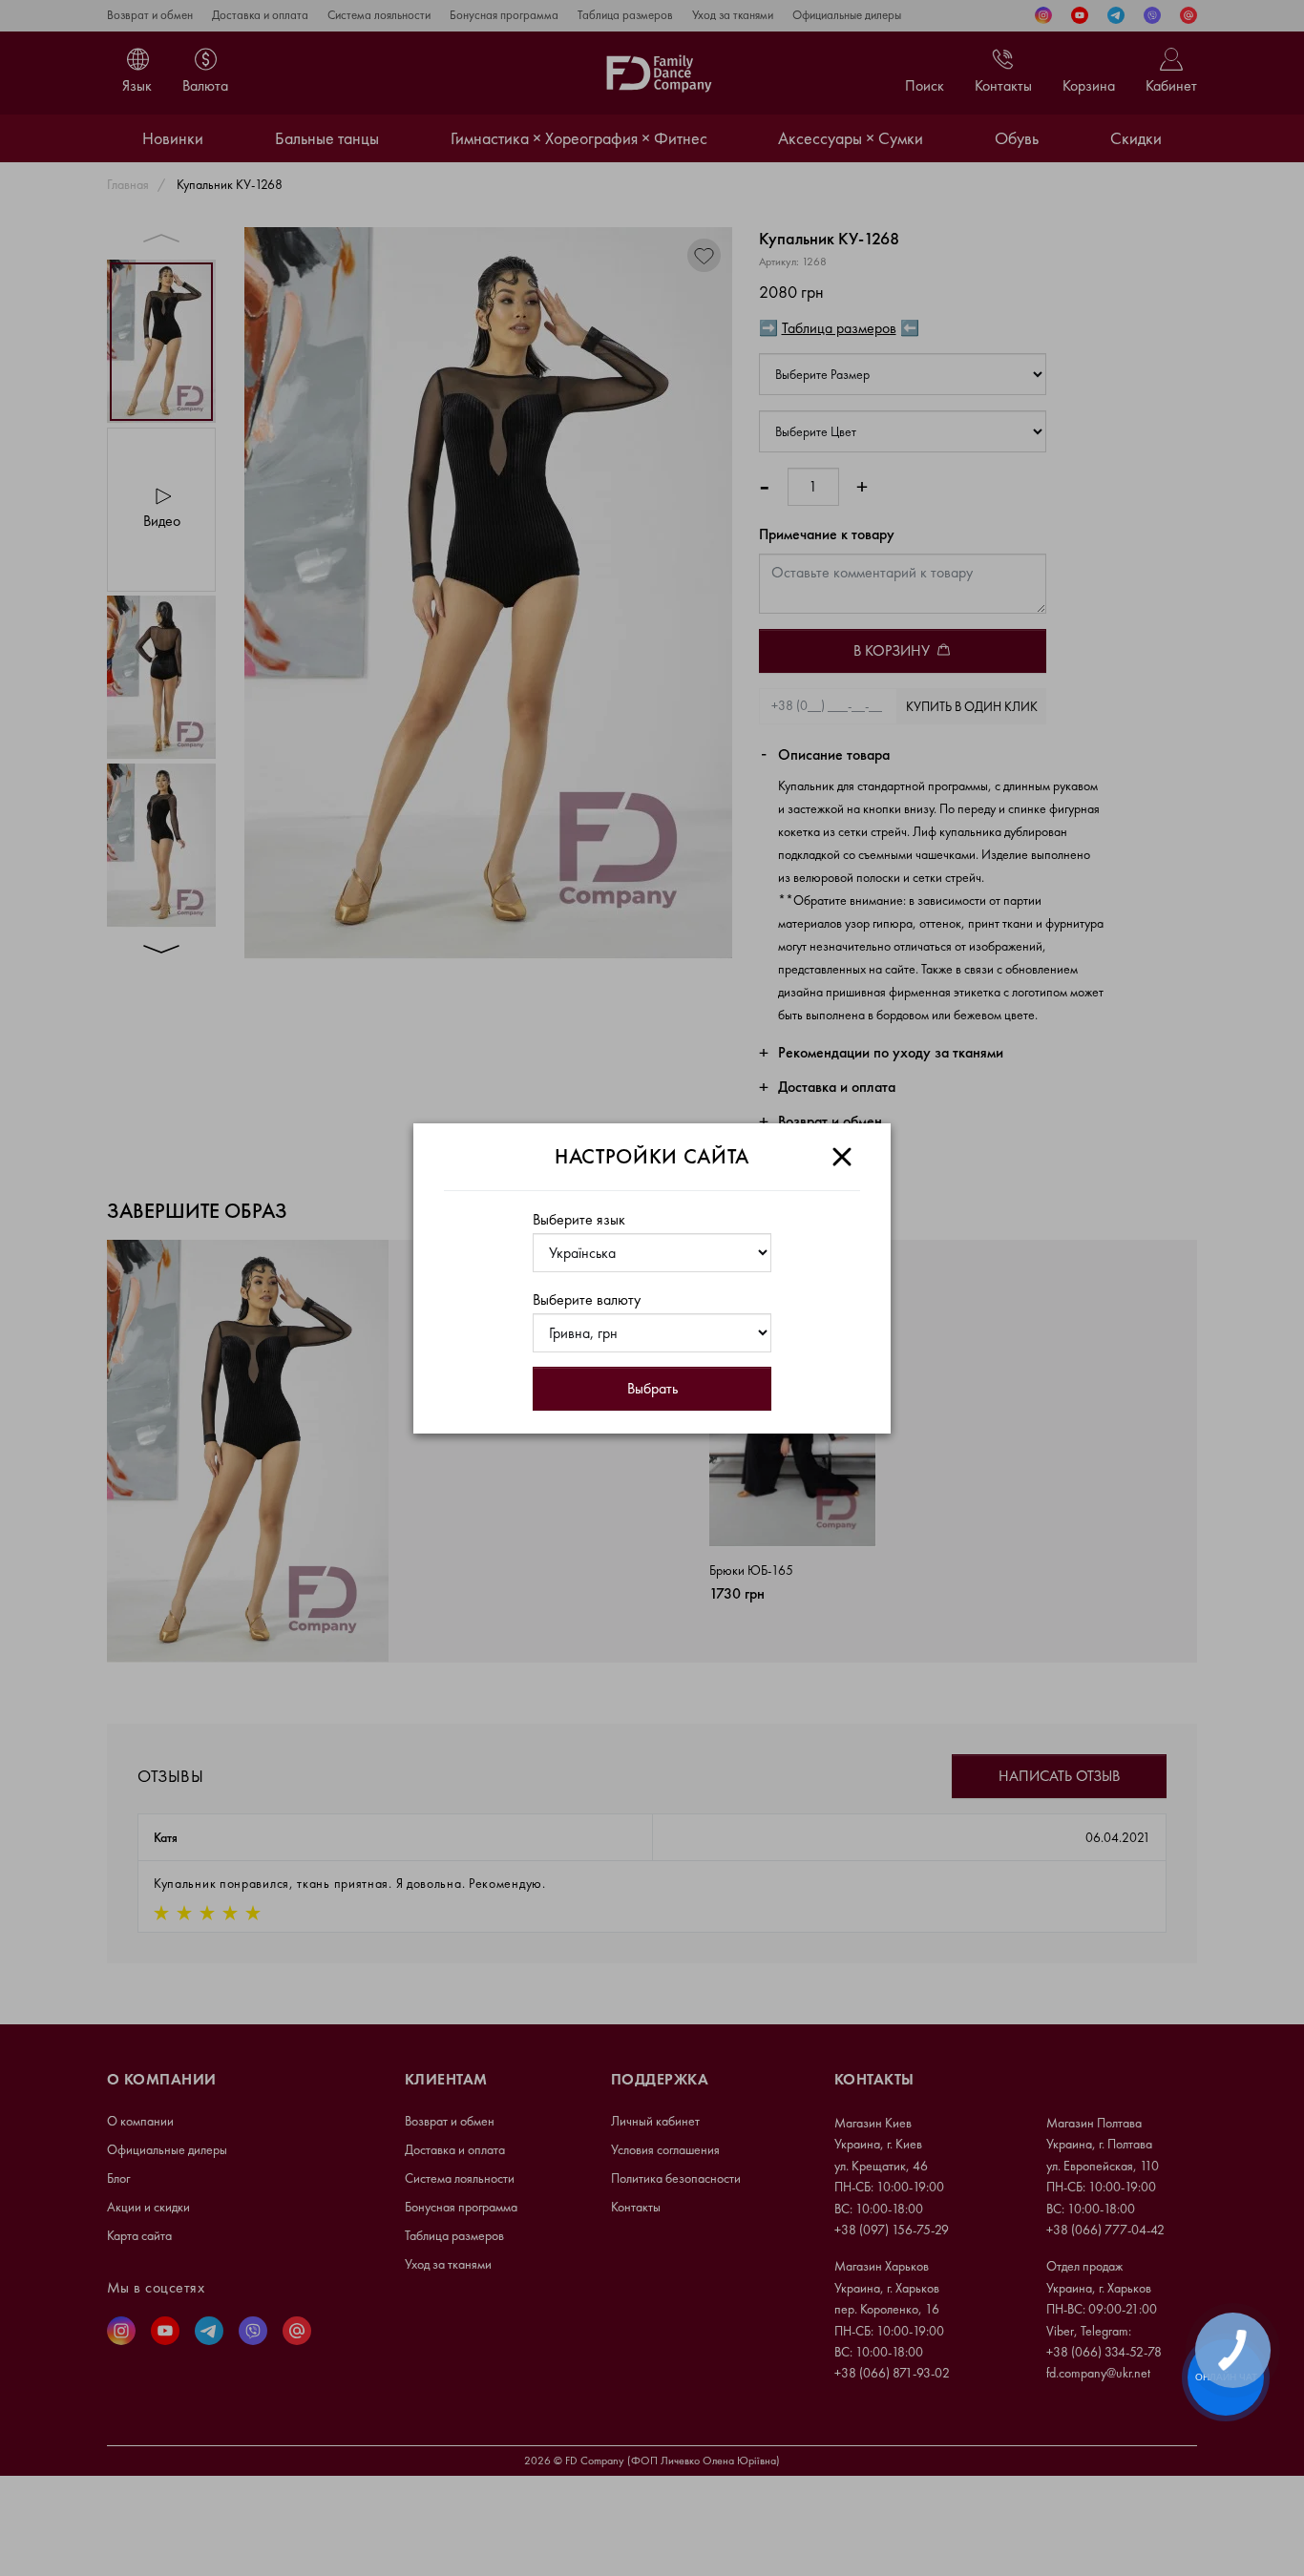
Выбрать (652, 1388)
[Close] (842, 1157)
